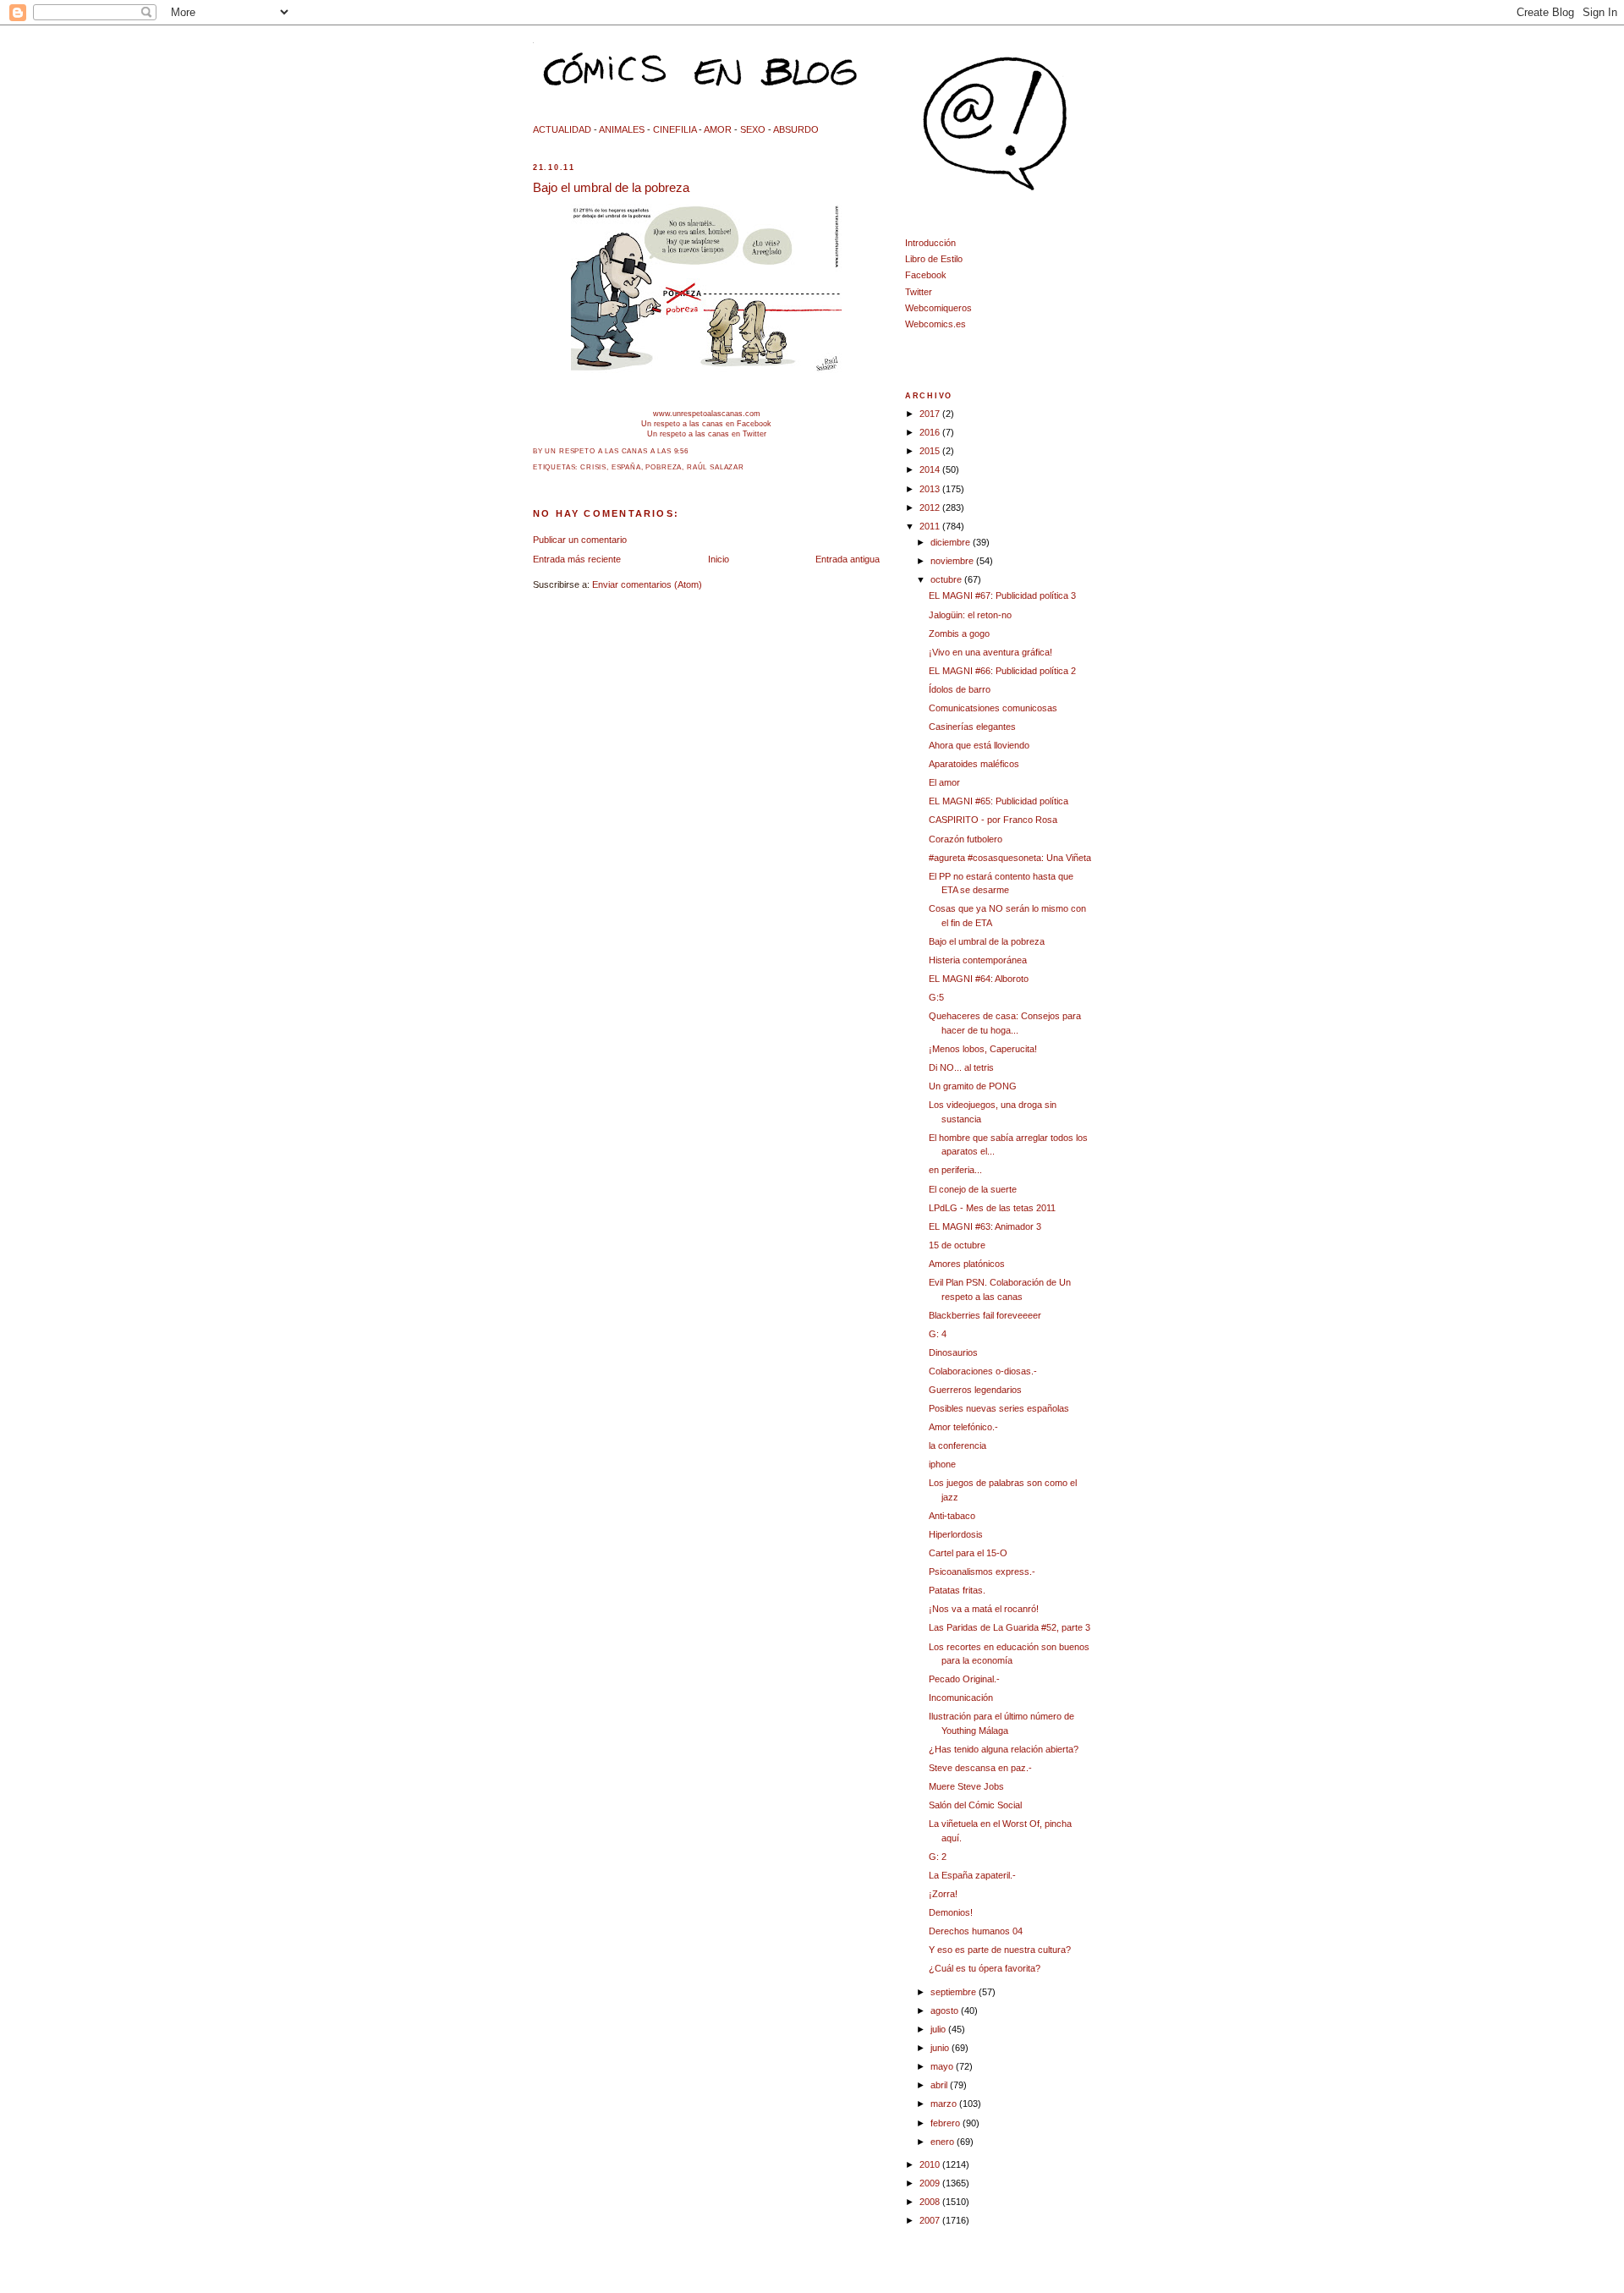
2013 (931, 489)
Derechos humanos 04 (976, 1931)
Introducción (930, 243)
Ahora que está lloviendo (979, 745)
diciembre (952, 542)
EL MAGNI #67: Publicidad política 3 (1002, 595)
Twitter (919, 292)
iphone (942, 1464)
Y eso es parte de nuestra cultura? (1000, 1950)
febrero (946, 2123)
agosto (946, 2010)
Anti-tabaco (952, 1516)
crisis (593, 467)
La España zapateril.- (972, 1875)
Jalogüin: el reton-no (970, 615)
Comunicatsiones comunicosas (993, 708)
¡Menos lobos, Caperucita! (983, 1049)
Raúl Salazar (716, 467)
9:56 (681, 451)
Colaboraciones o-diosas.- (983, 1371)
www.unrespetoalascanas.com (707, 413)
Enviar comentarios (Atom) (647, 584)
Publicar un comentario (580, 540)
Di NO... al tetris (961, 1067)
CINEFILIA (675, 129)
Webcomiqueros (938, 308)
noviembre (953, 561)
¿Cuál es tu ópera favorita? (985, 1968)
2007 (931, 2220)
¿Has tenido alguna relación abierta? (1004, 1749)
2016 (931, 432)
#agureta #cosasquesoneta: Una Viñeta (1010, 858)
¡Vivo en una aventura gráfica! (990, 652)
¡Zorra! (943, 1894)
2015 (931, 451)
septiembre (955, 1992)
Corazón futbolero (966, 839)
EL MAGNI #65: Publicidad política (999, 801)
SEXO (753, 129)
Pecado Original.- (964, 1679)
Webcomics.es (935, 324)
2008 (931, 2202)
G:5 (936, 997)
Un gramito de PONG (973, 1086)
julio (939, 2029)
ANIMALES (622, 129)
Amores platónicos (967, 1264)
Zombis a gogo (959, 634)
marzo (945, 2104)
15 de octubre (957, 1245)
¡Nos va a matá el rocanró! (984, 1609)
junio (941, 2048)
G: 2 (938, 1857)
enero (944, 2142)
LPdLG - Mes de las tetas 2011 (992, 1208)
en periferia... (955, 1170)
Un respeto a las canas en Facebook (706, 423)
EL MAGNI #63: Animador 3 (985, 1226)
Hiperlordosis (956, 1534)
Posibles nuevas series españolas (999, 1408)
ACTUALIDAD (562, 129)
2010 (931, 2164)
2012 (931, 507)
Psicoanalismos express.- (982, 1572)
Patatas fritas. (957, 1590)
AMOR (718, 129)
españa (626, 467)
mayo (943, 2066)
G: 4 (938, 1334)
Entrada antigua (848, 559)
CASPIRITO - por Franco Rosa (993, 820)
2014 (931, 469)
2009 (931, 2183)
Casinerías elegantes (972, 727)
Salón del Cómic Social (975, 1805)
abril (940, 2085)
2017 (931, 414)
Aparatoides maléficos (974, 764)
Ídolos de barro (960, 689)
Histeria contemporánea (978, 960)
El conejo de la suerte (973, 1189)
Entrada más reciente (577, 559)
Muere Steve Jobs (966, 1786)
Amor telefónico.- (963, 1427)
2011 (931, 526)
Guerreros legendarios (975, 1390)
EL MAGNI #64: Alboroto (979, 979)
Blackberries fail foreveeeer (985, 1315)
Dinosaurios (953, 1352)
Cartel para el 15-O (968, 1553)
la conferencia (957, 1445)
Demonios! (951, 1912)
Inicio (719, 559)
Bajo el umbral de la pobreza (611, 187)
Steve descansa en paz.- (980, 1768)
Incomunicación (961, 1698)
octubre (947, 579)
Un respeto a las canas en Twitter (707, 433)
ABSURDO (796, 129)
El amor (944, 782)
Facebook (926, 275)
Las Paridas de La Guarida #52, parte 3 (1010, 1627)
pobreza (664, 467)
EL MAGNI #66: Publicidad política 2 (1002, 671)
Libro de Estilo (934, 259)
